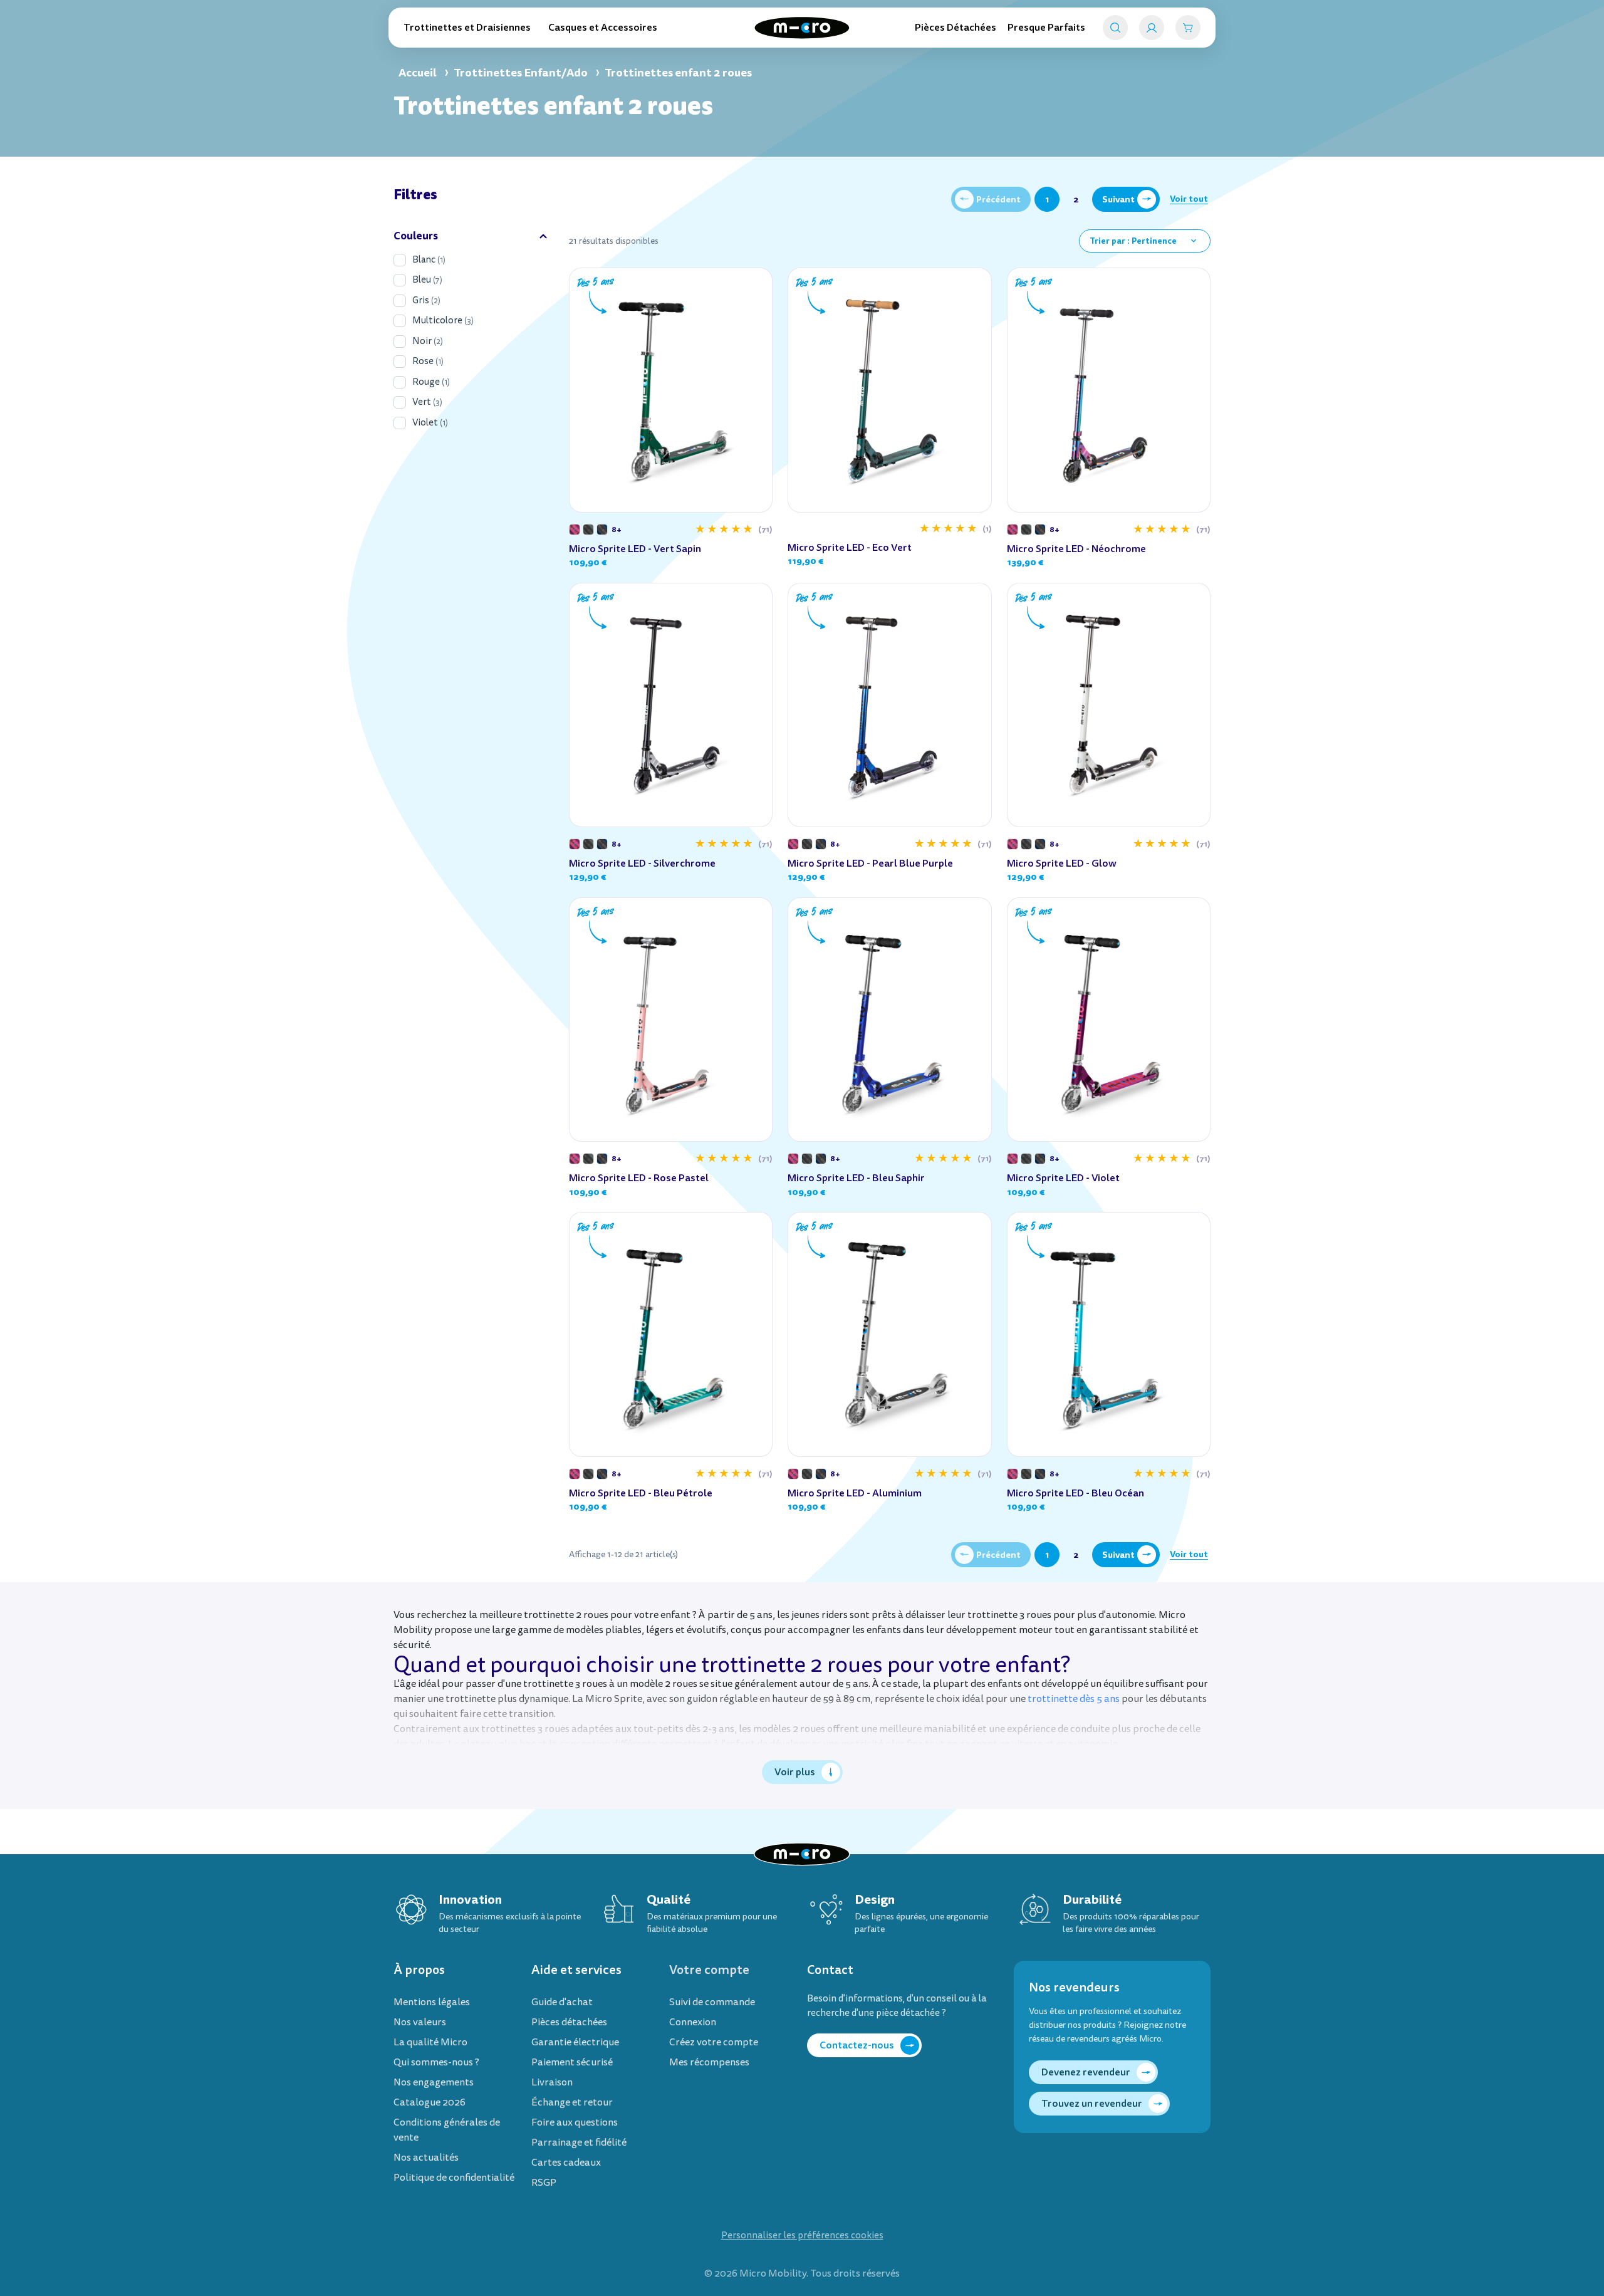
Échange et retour (572, 2102)
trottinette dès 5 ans (1074, 1699)
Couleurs (416, 236)
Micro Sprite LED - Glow (1062, 863)
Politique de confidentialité (454, 2178)
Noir (428, 341)
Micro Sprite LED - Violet (1063, 1178)
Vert (427, 402)
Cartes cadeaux (566, 2163)
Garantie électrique (575, 2042)
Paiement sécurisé (572, 2062)
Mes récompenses (709, 2062)
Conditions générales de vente (447, 2130)
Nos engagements (434, 2082)
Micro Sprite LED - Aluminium (855, 1493)
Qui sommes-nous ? (436, 2062)
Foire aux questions (575, 2122)
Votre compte (709, 1970)
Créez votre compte (714, 2042)
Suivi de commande (712, 2002)
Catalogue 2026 (430, 2102)
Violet (430, 423)
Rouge (431, 382)
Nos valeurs (420, 2022)
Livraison (552, 2082)
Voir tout (1189, 199)
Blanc (429, 260)
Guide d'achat (562, 2002)
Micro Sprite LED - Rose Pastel (639, 1178)
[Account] (1152, 28)
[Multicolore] (588, 530)
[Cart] (1188, 28)
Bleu (427, 280)
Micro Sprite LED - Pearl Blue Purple (870, 863)
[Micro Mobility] (802, 28)
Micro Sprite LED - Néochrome (1076, 549)
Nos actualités (426, 2158)
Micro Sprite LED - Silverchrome (642, 863)
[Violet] (575, 530)
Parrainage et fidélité (579, 2142)
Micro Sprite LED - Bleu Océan (1075, 1493)
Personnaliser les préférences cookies (802, 2236)
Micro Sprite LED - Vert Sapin (635, 549)
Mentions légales (432, 2002)
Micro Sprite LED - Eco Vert (850, 547)
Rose (428, 361)
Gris (426, 300)
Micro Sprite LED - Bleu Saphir (856, 1178)
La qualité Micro (430, 2042)
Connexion (693, 2022)
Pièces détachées (569, 2022)
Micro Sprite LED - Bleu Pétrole (641, 1493)
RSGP (544, 2183)
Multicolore (443, 321)
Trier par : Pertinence (1144, 241)
